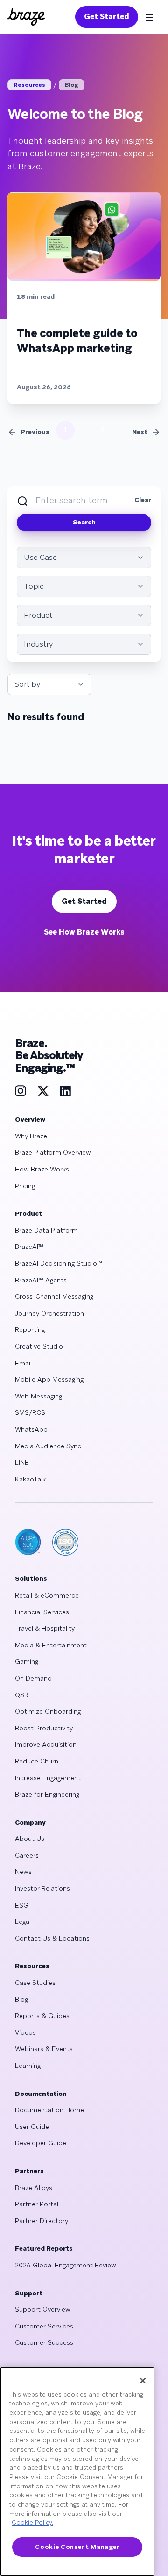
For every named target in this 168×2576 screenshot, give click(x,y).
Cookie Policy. (32, 2523)
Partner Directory (42, 2221)
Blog (72, 85)
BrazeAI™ (29, 1247)
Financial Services (42, 1612)
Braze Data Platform (46, 1230)
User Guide (32, 2127)
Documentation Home (49, 2110)
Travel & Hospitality (45, 1628)
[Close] (143, 2381)
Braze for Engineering (47, 1794)
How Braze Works (42, 1169)
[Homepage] (26, 17)
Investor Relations (42, 1888)
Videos (25, 2032)
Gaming (27, 1661)
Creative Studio (39, 1346)
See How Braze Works (84, 932)
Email (23, 1363)
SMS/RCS (30, 1412)
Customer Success (44, 2342)
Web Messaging (38, 1396)
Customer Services (44, 2326)
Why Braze (31, 1136)
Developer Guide (41, 2143)
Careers (27, 1855)
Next (140, 432)
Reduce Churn (37, 1761)
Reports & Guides (42, 2016)
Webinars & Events (44, 2049)
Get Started (107, 17)
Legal (23, 1922)
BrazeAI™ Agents (41, 1280)
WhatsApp (31, 1429)
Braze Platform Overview (53, 1152)
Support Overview (43, 2309)
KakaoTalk (30, 1479)
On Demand (33, 1678)
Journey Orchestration (49, 1313)
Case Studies (35, 1983)
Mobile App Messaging (49, 1379)
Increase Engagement (48, 1778)
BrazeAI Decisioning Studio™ (59, 1263)
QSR (22, 1695)
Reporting (30, 1329)
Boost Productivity (44, 1728)
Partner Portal (37, 2204)
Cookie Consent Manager (77, 2547)
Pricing (25, 1186)
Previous (35, 432)
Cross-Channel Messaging (54, 1296)
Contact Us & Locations (52, 1938)
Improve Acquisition (46, 1744)
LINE (22, 1462)
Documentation (41, 2094)
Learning (28, 2066)
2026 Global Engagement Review (66, 2265)
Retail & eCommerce (47, 1595)
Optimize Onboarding (48, 1711)
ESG (22, 1905)
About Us (30, 1839)
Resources (29, 85)
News (23, 1872)
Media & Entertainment (51, 1645)
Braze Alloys (34, 2188)
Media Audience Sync (48, 1446)
